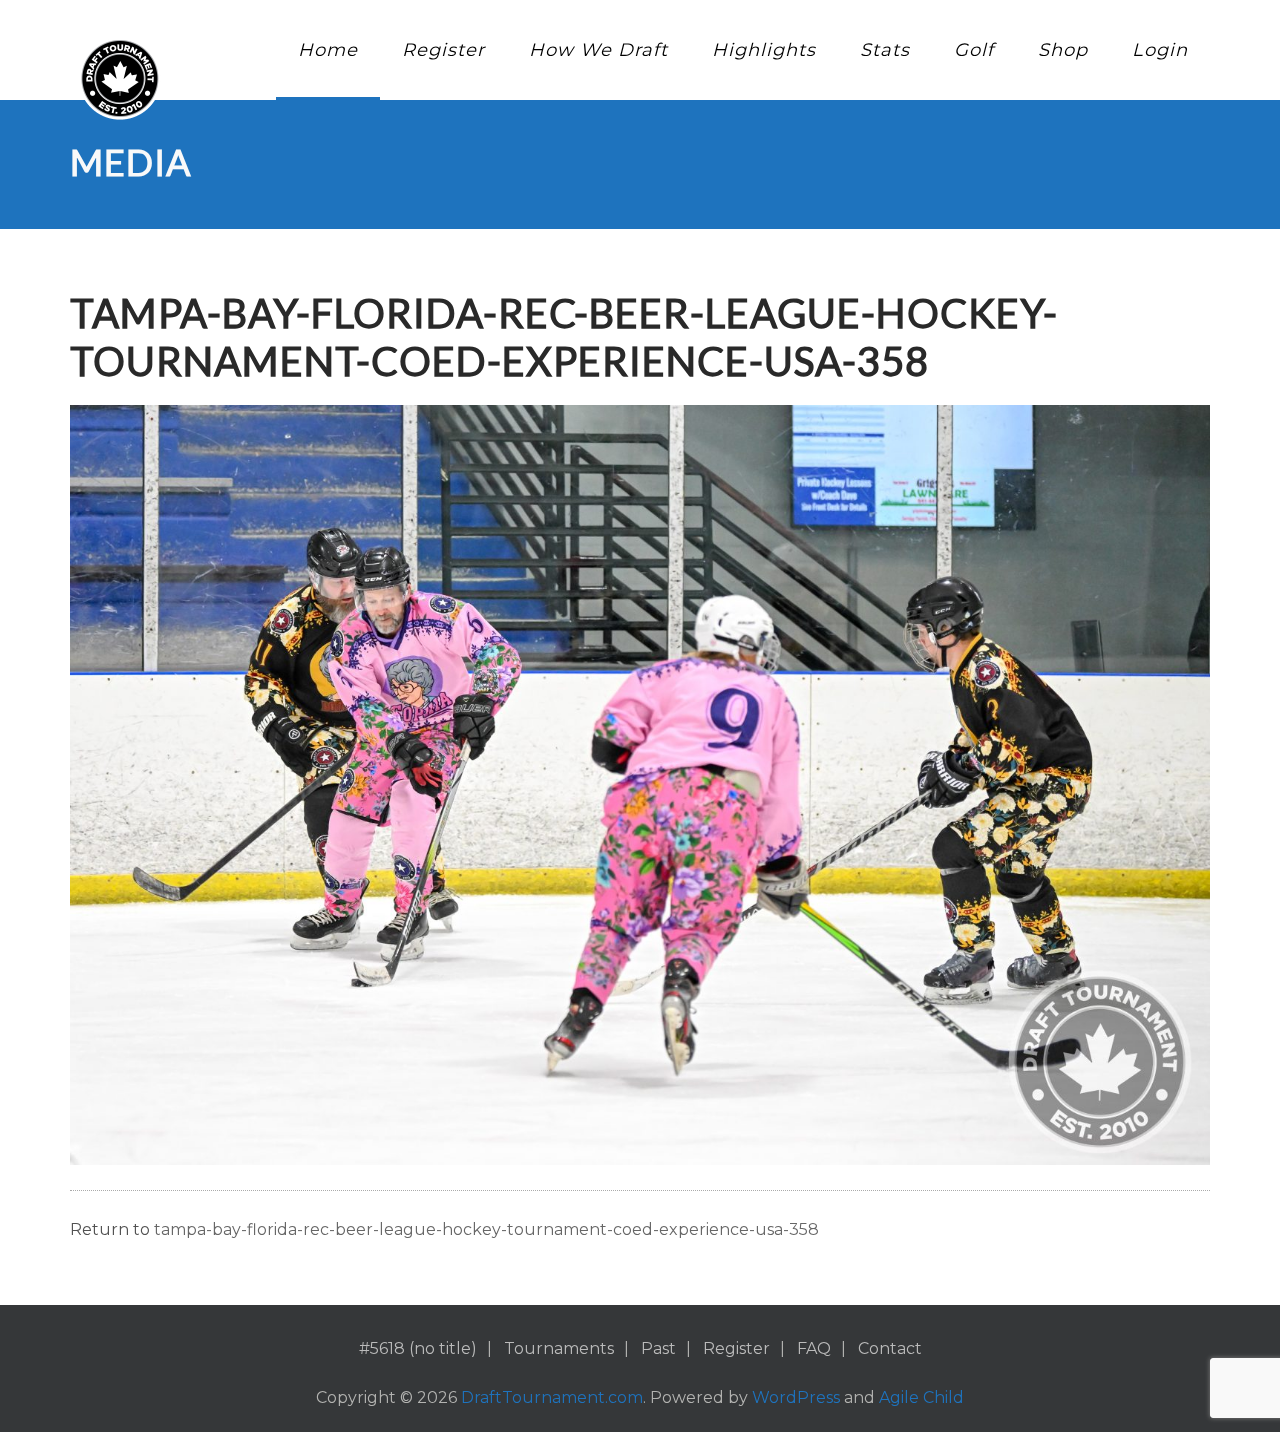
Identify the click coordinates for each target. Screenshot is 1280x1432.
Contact (890, 1348)
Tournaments (559, 1348)
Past (658, 1348)
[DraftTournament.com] (120, 78)
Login (1160, 50)
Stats (885, 50)
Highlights (764, 50)
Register (443, 50)
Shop (1063, 50)
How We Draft (598, 50)
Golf (974, 50)
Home (328, 50)
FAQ (814, 1348)
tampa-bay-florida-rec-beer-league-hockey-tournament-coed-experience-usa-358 (486, 1229)
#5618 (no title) (418, 1348)
